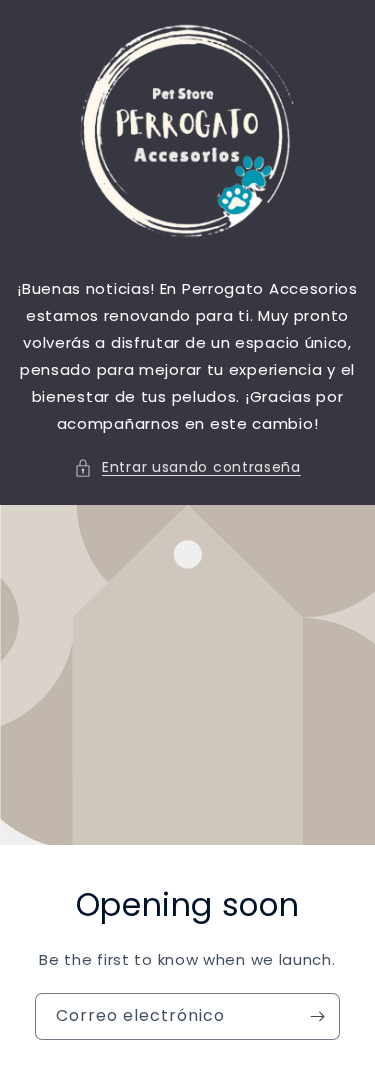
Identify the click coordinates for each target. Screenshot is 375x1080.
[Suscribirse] (317, 1016)
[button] (187, 467)
